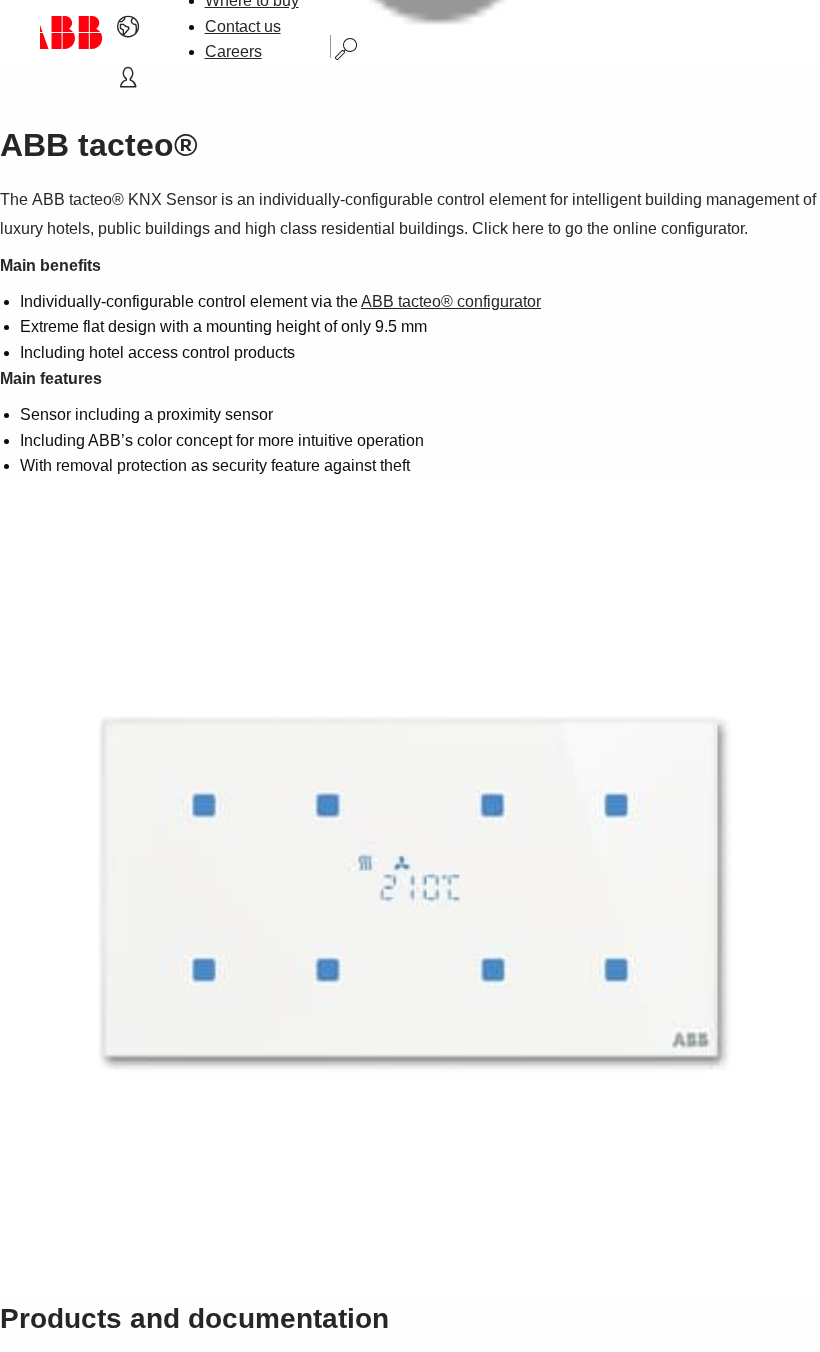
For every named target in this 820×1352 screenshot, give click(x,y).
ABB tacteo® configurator (451, 301)
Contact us (243, 26)
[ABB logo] (71, 32)
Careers (233, 51)
